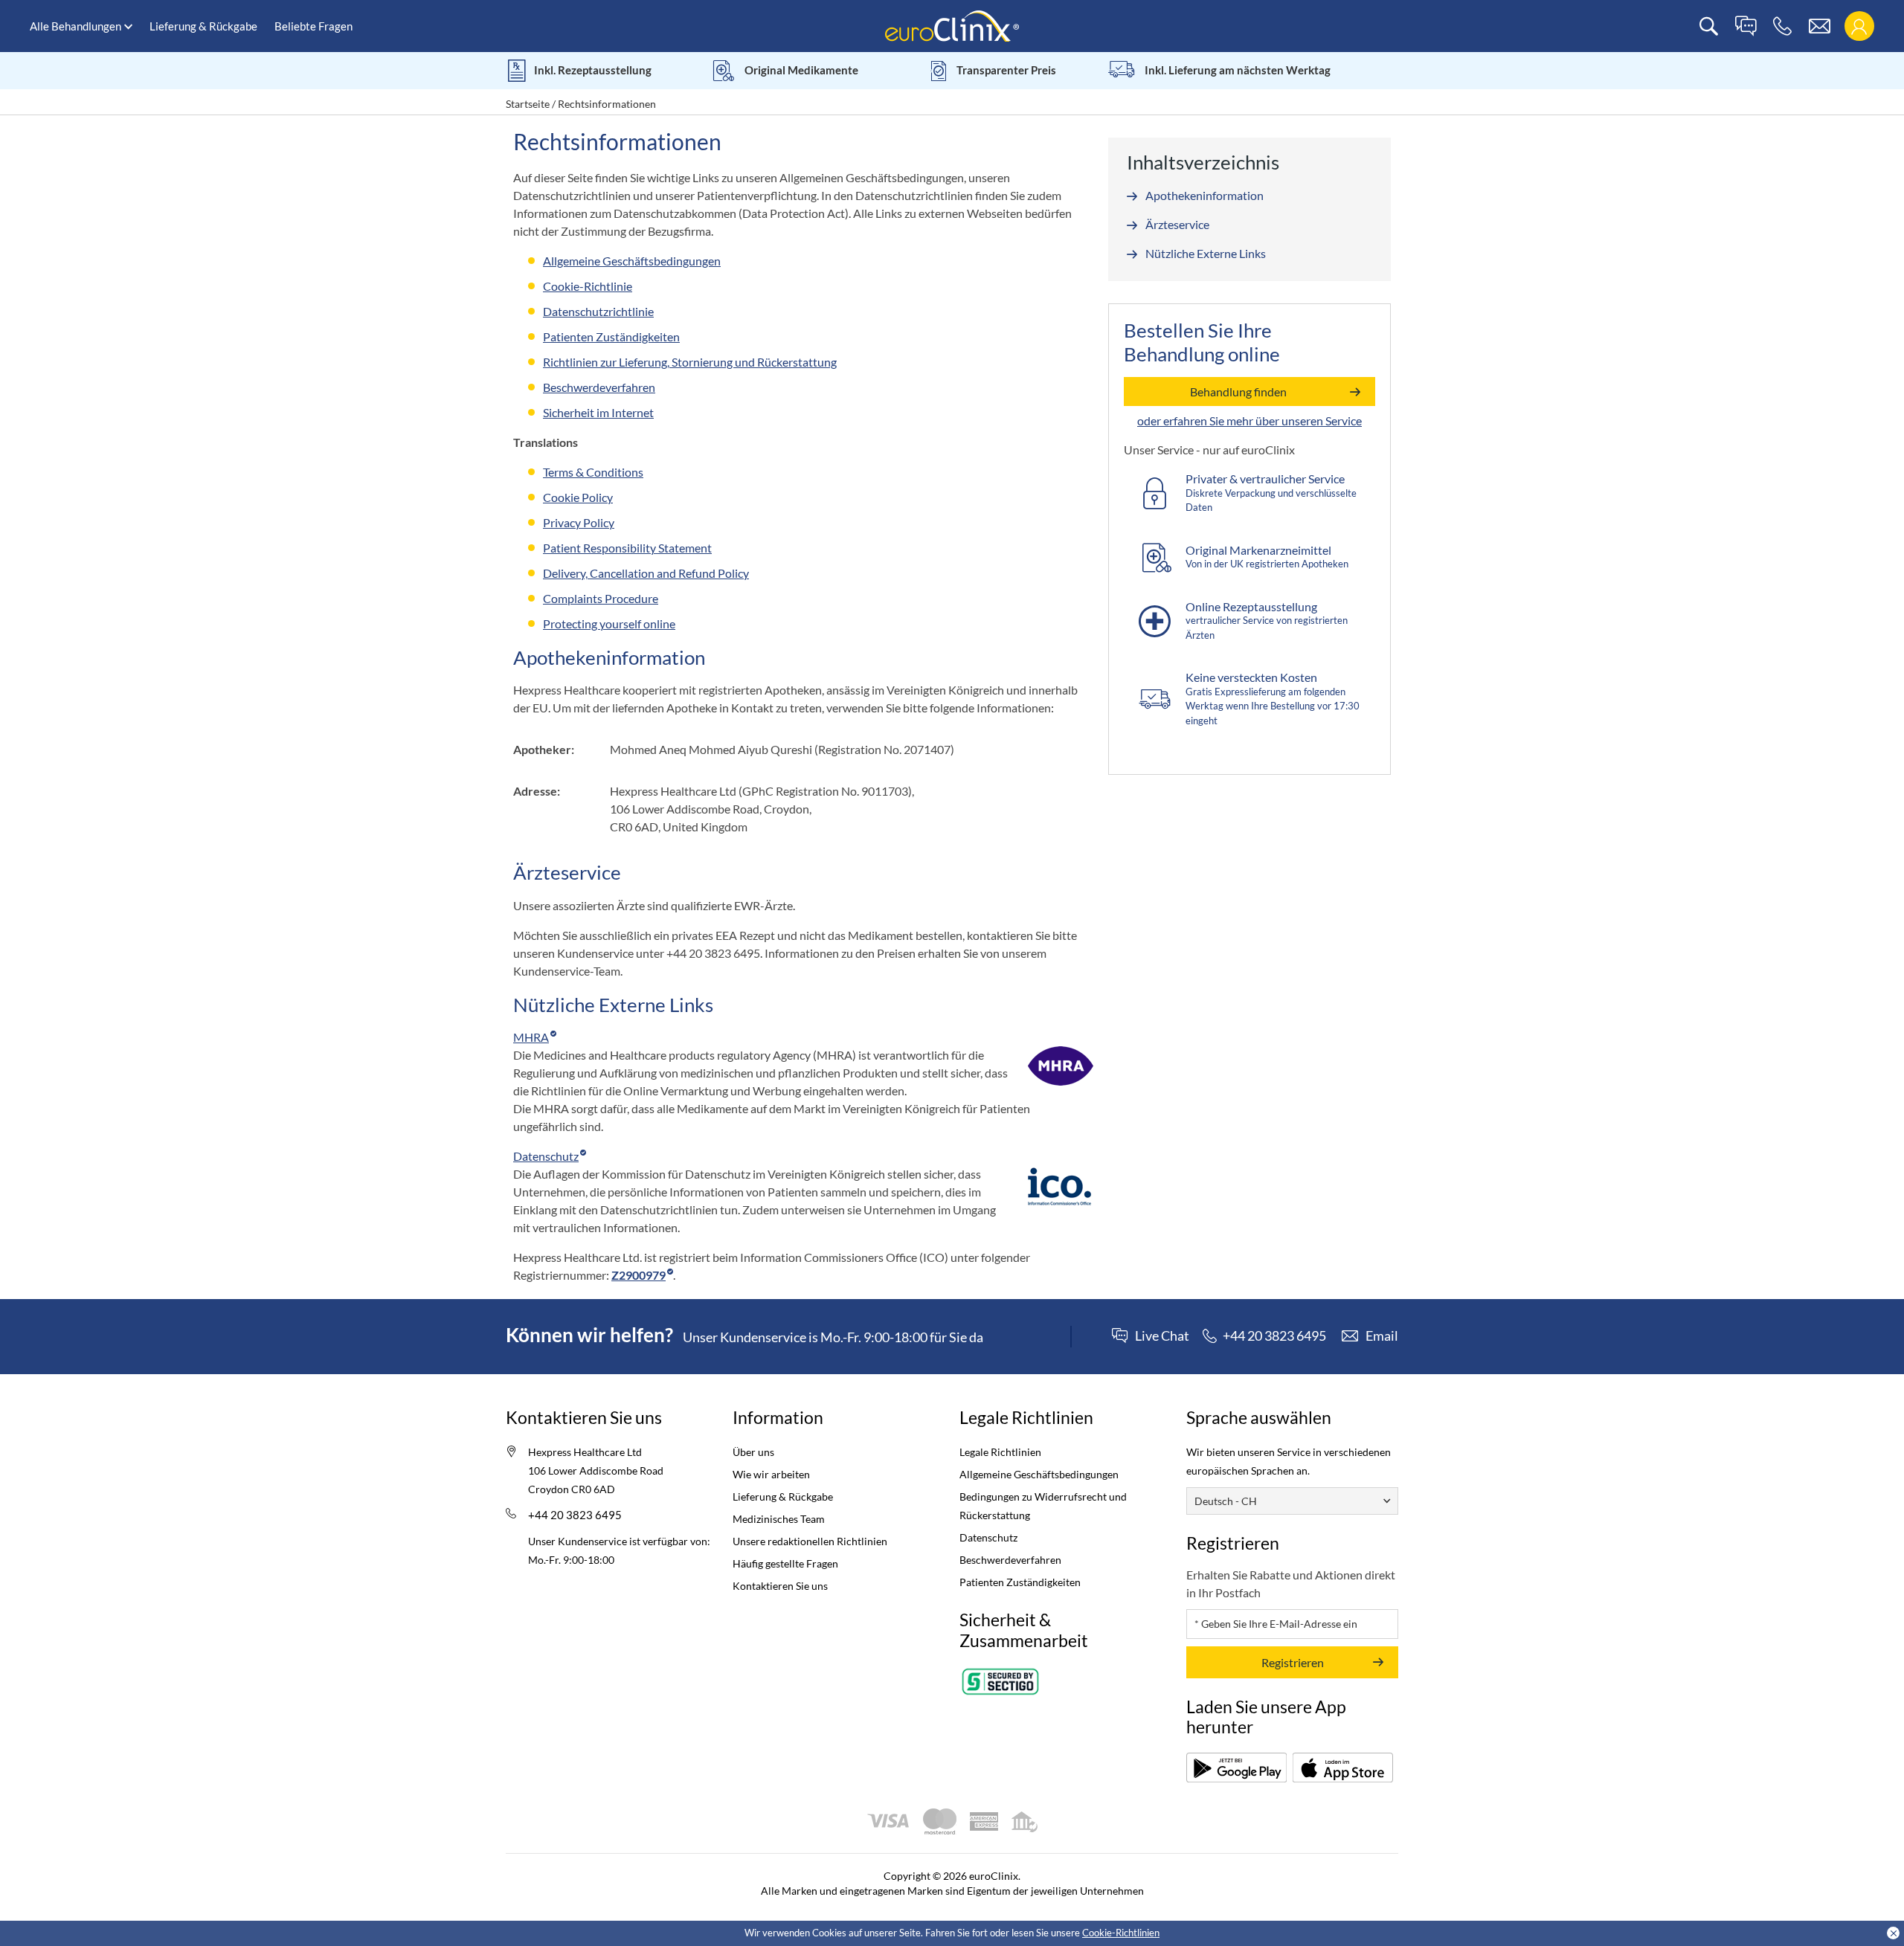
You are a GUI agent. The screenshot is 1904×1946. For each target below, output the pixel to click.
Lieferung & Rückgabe (203, 26)
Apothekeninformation (1205, 195)
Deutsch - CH (1226, 1501)
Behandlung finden (1238, 392)
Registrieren (1293, 1662)
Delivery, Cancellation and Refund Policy (646, 573)
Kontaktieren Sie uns (780, 1586)
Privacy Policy (579, 522)
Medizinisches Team (779, 1519)
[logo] (952, 25)
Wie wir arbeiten (771, 1474)
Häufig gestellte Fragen (785, 1563)
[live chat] (1746, 26)
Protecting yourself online (609, 624)
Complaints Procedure (601, 598)
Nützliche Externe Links (1206, 253)
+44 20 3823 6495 (575, 1515)
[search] (1709, 26)
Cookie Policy (578, 497)
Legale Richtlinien (1000, 1452)
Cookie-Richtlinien (1121, 1933)
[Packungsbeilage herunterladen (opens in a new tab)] (1236, 1768)
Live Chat (1162, 1336)
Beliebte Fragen (313, 26)
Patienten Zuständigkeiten (1020, 1582)
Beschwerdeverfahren (1010, 1560)
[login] (1859, 26)
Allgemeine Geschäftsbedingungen (1039, 1474)
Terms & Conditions (593, 472)
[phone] (1782, 26)
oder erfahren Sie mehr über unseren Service (1249, 421)
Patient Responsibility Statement (627, 548)
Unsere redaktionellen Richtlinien (810, 1541)
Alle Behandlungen (75, 26)
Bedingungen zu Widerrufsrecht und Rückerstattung (1043, 1506)
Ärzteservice (1177, 224)
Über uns (753, 1452)
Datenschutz (988, 1537)
